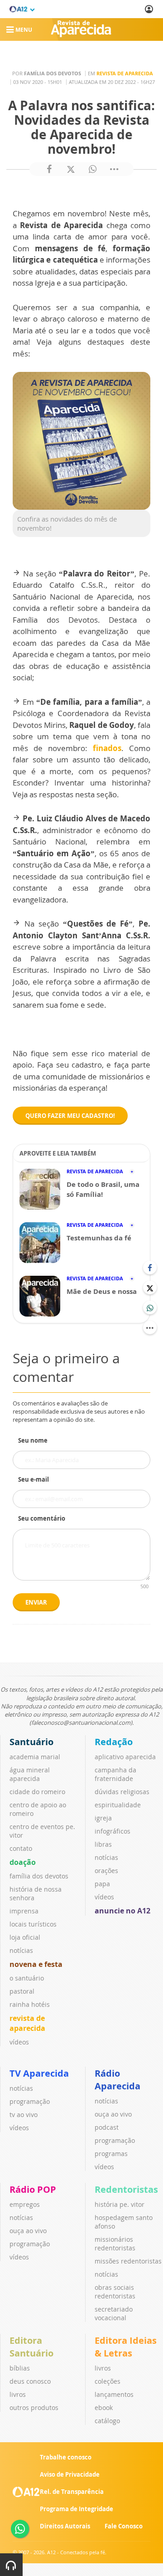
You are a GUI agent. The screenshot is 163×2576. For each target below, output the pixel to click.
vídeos (19, 2042)
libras (103, 1844)
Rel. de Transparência (72, 2492)
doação (23, 1862)
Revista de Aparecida (125, 73)
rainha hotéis (30, 2004)
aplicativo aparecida (125, 1757)
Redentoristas (126, 2189)
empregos (25, 2204)
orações (106, 1871)
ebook (104, 2408)
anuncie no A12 (122, 1911)
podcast (107, 2127)
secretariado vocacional (114, 2313)
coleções (108, 2381)
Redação (114, 1742)
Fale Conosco (124, 2526)
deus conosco (30, 2381)
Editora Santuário (31, 2347)
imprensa (24, 1911)
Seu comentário (42, 1518)
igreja (103, 1818)
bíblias (20, 2368)
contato (21, 1848)
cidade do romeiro (37, 1792)
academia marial (35, 1757)
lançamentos (114, 2394)
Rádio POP (33, 2189)
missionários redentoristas (115, 2244)
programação (30, 2101)
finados (107, 748)
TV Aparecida (39, 2073)
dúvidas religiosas (122, 1792)
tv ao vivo (24, 2115)
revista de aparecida (27, 2023)
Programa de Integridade (77, 2509)
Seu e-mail (34, 1479)
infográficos (113, 1831)
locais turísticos (33, 1924)
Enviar (36, 1602)
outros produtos (34, 2408)
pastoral (22, 1991)
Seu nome (33, 1440)
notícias (21, 1950)
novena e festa (36, 1964)
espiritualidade (118, 1805)
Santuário (31, 1742)
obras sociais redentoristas (115, 2292)
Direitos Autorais (65, 2526)
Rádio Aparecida (117, 2080)
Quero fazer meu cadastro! (70, 1116)
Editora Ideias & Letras (126, 2347)
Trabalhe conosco (66, 2457)
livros (18, 2394)
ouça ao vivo (113, 2114)
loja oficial (25, 1937)
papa (102, 1884)
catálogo (107, 2421)
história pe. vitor (120, 2204)
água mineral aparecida (30, 1774)
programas (111, 2154)
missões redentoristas (128, 2261)
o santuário (27, 1978)
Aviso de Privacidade (70, 2474)
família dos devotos (39, 1876)
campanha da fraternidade (115, 1774)
